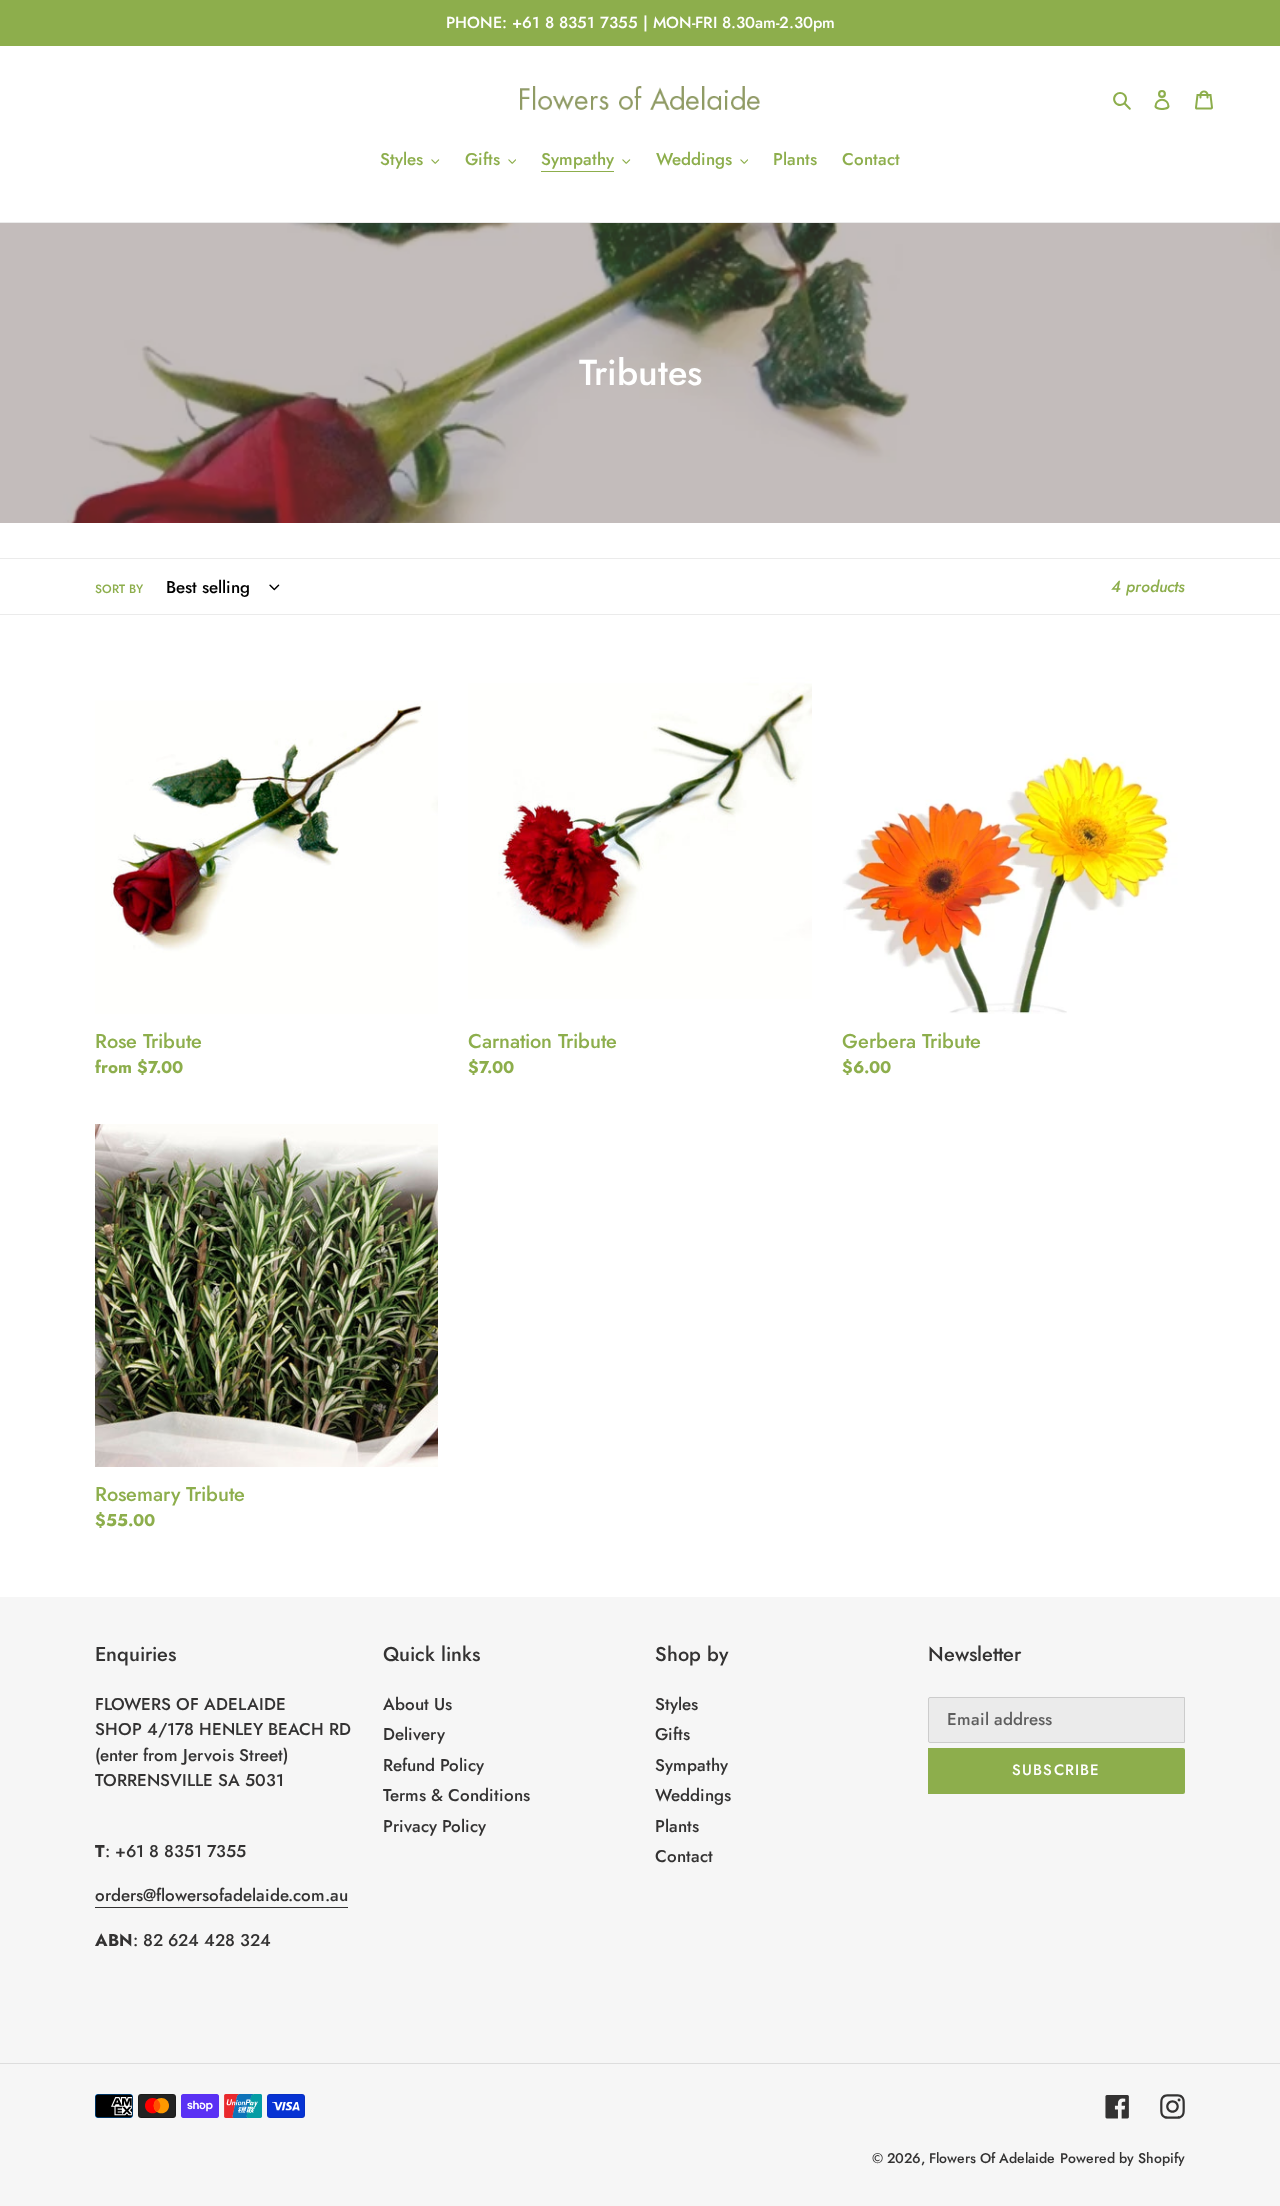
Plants (677, 1826)
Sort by (119, 588)
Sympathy (691, 1765)
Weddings (693, 1795)
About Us (417, 1704)
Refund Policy (433, 1765)
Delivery (414, 1734)
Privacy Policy (434, 1826)
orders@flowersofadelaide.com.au (221, 1895)
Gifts (672, 1734)
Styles (676, 1704)
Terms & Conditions (456, 1795)
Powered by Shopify (1122, 2158)
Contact (684, 1856)
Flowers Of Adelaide (992, 2158)
